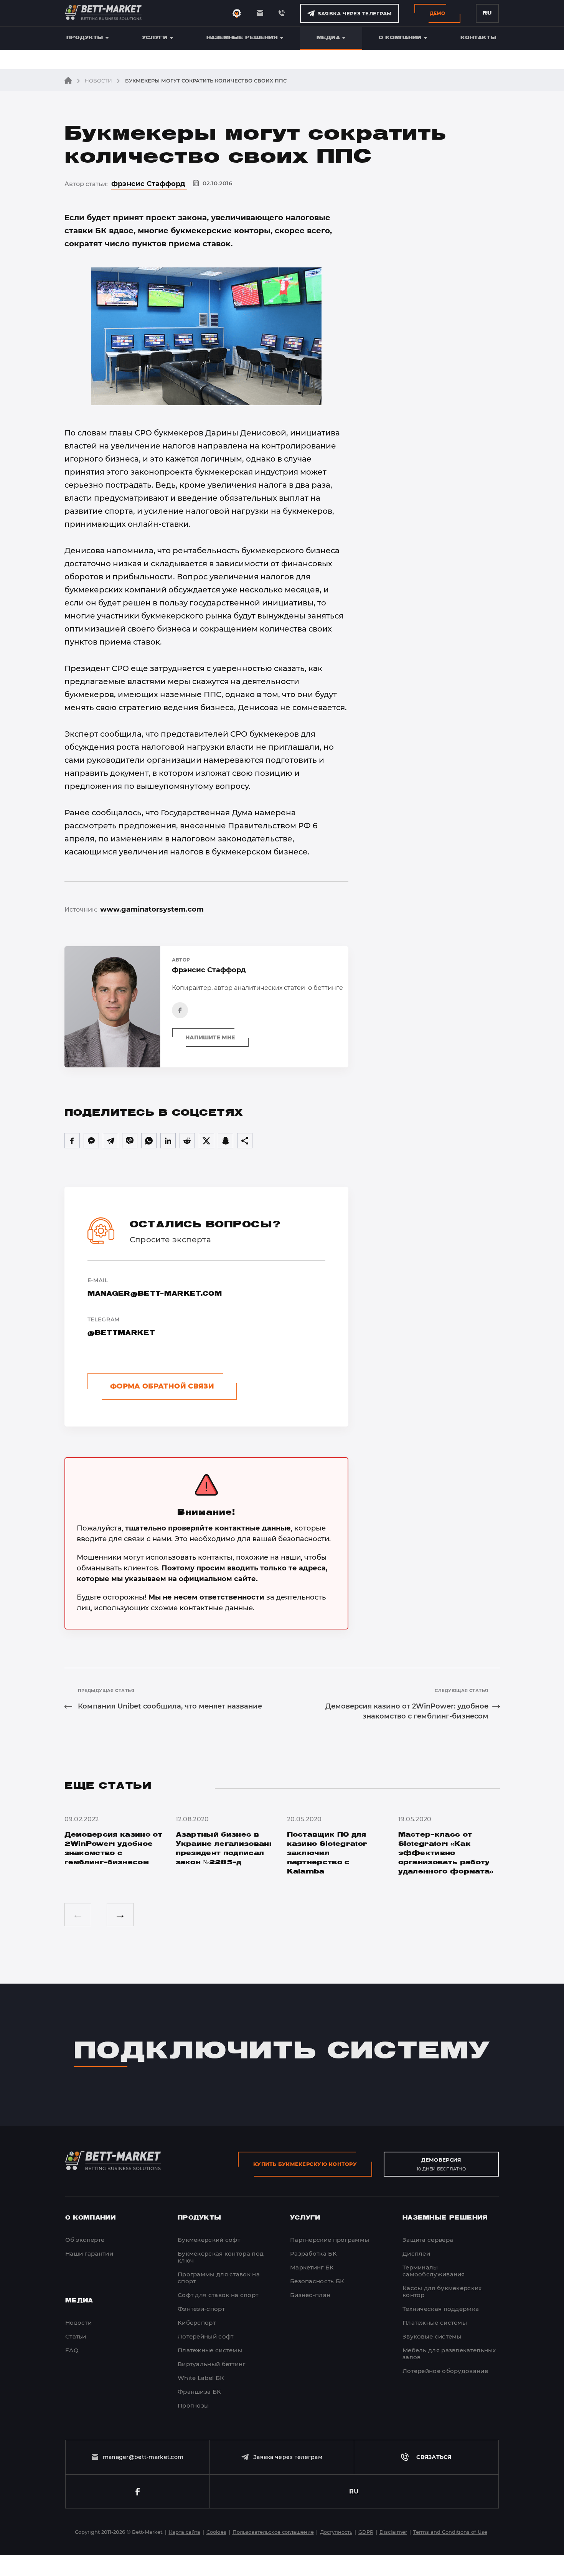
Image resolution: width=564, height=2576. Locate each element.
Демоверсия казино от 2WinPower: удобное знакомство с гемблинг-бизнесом (407, 1711)
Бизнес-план (310, 2295)
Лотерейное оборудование (445, 2371)
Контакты (478, 38)
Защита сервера (428, 2240)
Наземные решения (242, 38)
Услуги (155, 38)
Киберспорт (197, 2323)
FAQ (72, 2350)
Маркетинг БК (312, 2267)
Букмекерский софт (209, 2240)
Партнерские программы (330, 2240)
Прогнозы (193, 2405)
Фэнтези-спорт (201, 2309)
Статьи (76, 2336)
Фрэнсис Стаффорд (149, 184)
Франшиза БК (199, 2392)
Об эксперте (85, 2240)
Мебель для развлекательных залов (449, 2354)
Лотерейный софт (206, 2336)
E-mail (155, 1287)
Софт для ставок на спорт (218, 2295)
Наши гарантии (89, 2254)
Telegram (121, 1326)
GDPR (366, 2532)
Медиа (328, 38)
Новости (98, 81)
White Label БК (201, 2378)
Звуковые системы (432, 2336)
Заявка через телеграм (355, 13)
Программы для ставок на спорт (219, 2278)
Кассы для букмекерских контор (442, 2292)
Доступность (336, 2532)
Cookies (216, 2532)
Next (120, 1915)
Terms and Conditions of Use (450, 2532)
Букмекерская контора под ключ (221, 2257)
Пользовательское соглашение (347, 2568)
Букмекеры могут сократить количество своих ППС (205, 81)
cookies (166, 2568)
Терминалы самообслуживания (434, 2271)
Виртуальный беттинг (212, 2364)
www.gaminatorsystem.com (152, 909)
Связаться (434, 2457)
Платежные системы (210, 2350)
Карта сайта (185, 2532)
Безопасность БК (317, 2281)
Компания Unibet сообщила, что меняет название (170, 1706)
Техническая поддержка (441, 2309)
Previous (78, 1915)
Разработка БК (313, 2254)
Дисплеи (416, 2254)
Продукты (85, 38)
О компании (400, 38)
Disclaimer (393, 2532)
